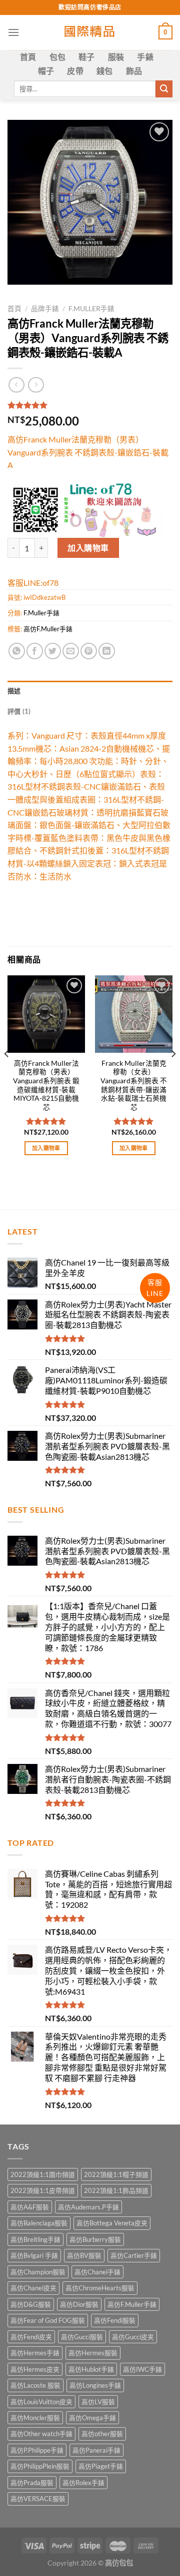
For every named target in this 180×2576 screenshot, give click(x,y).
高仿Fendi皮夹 (31, 2337)
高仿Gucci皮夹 (133, 2337)
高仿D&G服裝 (31, 2304)
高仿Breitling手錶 (35, 2239)
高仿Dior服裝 (79, 2304)
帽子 (46, 71)
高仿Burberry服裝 (95, 2239)
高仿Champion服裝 (38, 2272)
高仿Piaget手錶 (101, 2466)
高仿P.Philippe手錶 (37, 2450)
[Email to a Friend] (71, 651)
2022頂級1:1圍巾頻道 (43, 2174)
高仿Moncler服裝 (35, 2418)
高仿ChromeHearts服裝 (100, 2288)
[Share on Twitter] (53, 651)
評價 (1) (19, 711)
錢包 (105, 71)
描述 (14, 691)
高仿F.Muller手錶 (48, 629)
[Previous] (7, 1074)
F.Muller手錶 (91, 309)
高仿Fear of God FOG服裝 (48, 2320)
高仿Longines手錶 (95, 2385)
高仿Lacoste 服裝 (35, 2385)
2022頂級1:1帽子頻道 (116, 2174)
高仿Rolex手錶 (83, 2483)
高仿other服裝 (102, 2434)
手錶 (145, 57)
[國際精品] (90, 32)
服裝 (116, 57)
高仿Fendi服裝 (115, 2320)
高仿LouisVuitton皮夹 (41, 2402)
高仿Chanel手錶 (97, 2272)
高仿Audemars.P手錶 (88, 2207)
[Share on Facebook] (35, 651)
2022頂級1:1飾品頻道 (116, 2190)
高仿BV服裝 (84, 2255)
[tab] (90, 691)
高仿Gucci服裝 (82, 2337)
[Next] (173, 1074)
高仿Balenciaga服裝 (39, 2223)
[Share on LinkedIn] (107, 651)
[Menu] (13, 32)
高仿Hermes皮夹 (35, 2369)
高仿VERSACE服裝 (38, 2499)
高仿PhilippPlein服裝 (40, 2466)
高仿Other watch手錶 (41, 2434)
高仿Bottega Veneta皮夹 (112, 2223)
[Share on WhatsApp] (17, 651)
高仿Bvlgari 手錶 (34, 2255)
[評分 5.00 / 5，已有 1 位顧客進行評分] (90, 405)
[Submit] (164, 89)
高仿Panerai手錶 (96, 2450)
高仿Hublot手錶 (91, 2369)
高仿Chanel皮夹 (33, 2288)
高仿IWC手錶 (142, 2369)
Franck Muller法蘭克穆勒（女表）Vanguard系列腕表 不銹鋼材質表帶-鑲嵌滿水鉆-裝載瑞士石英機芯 (134, 1085)
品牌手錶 (45, 309)
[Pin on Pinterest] (89, 651)
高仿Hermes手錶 (35, 2353)
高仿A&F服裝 (30, 2207)
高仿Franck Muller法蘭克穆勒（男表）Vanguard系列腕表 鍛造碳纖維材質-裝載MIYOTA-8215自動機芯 (46, 1085)
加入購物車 (88, 548)
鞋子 (87, 57)
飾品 (134, 71)
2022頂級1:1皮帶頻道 (43, 2190)
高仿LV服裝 (98, 2402)
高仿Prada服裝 (32, 2483)
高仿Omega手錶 (92, 2418)
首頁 (28, 57)
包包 (58, 57)
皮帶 (75, 71)
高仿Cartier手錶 (134, 2255)
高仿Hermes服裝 (93, 2353)
